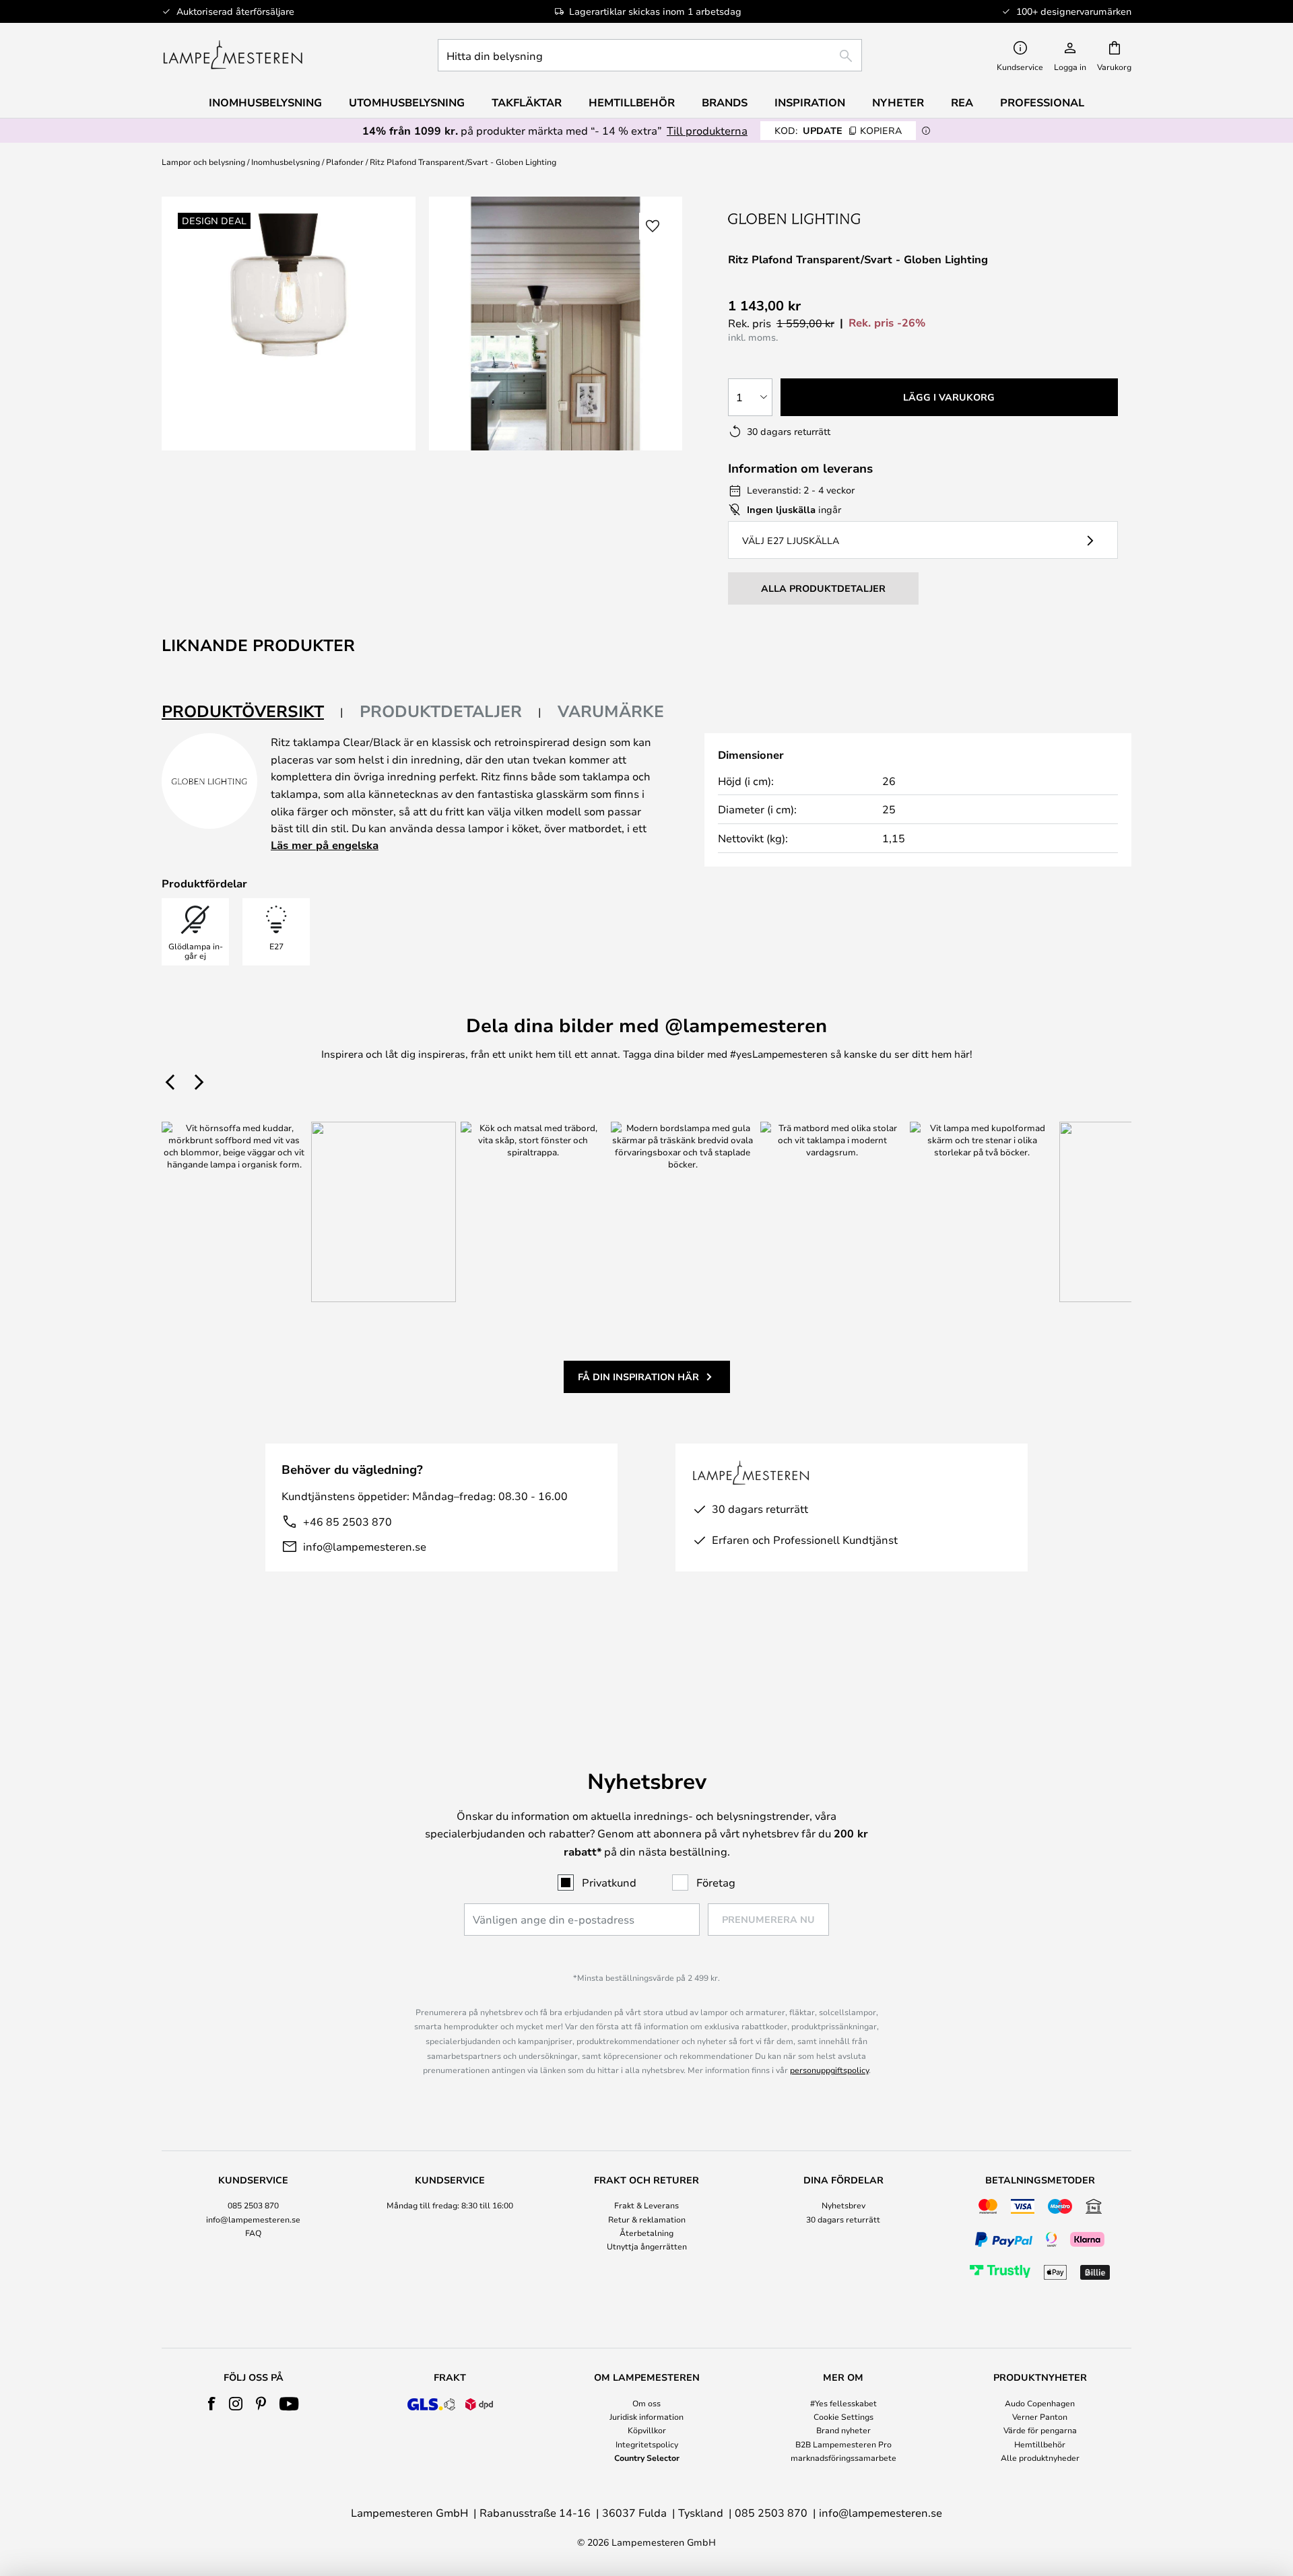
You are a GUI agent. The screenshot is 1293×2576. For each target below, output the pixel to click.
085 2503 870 (253, 2205)
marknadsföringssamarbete (843, 2458)
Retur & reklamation (647, 2219)
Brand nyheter (843, 2430)
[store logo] (233, 55)
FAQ (253, 2233)
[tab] (253, 712)
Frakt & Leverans (646, 2205)
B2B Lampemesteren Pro (843, 2444)
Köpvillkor (647, 2430)
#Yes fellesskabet (843, 2403)
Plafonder (345, 162)
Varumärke (611, 711)
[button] (653, 226)
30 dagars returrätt (843, 2219)
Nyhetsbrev (843, 2205)
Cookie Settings (843, 2416)
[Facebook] (212, 2404)
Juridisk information (646, 2416)
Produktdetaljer (441, 711)
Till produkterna (707, 130)
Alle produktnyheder (1040, 2458)
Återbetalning (646, 2233)
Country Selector (647, 2458)
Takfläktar (527, 102)
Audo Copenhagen (1040, 2403)
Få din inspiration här (638, 1377)
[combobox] (650, 55)
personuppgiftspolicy (829, 2070)
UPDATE (838, 130)
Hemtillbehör (1040, 2444)
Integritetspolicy (647, 2444)
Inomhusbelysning (286, 162)
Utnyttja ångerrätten (647, 2246)
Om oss (646, 2403)
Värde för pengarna (1040, 2430)
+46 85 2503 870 (347, 1521)
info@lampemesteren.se (365, 1546)
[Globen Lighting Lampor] (795, 218)
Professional (1042, 102)
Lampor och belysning (203, 162)
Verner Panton (1040, 2416)
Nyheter (898, 102)
